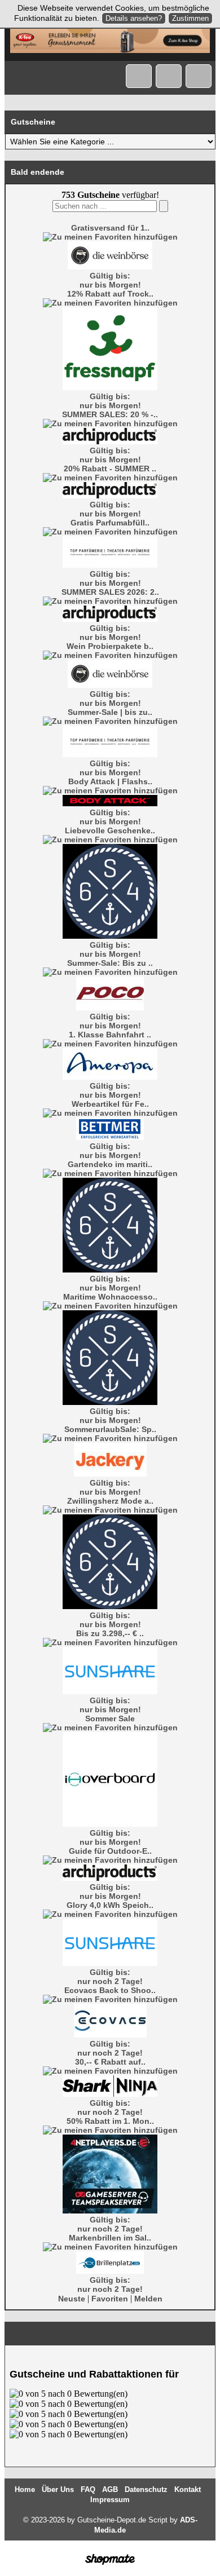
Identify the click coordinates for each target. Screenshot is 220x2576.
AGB (110, 2489)
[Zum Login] (199, 76)
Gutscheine (33, 122)
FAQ (88, 2489)
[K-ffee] (110, 50)
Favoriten (110, 2299)
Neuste (72, 2299)
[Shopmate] (110, 2565)
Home (25, 2489)
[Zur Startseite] (139, 76)
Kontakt (188, 2489)
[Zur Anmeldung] (169, 76)
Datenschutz (146, 2489)
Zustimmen (190, 18)
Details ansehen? (134, 18)
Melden (148, 2299)
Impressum (110, 2500)
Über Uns (58, 2489)
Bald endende (38, 172)
